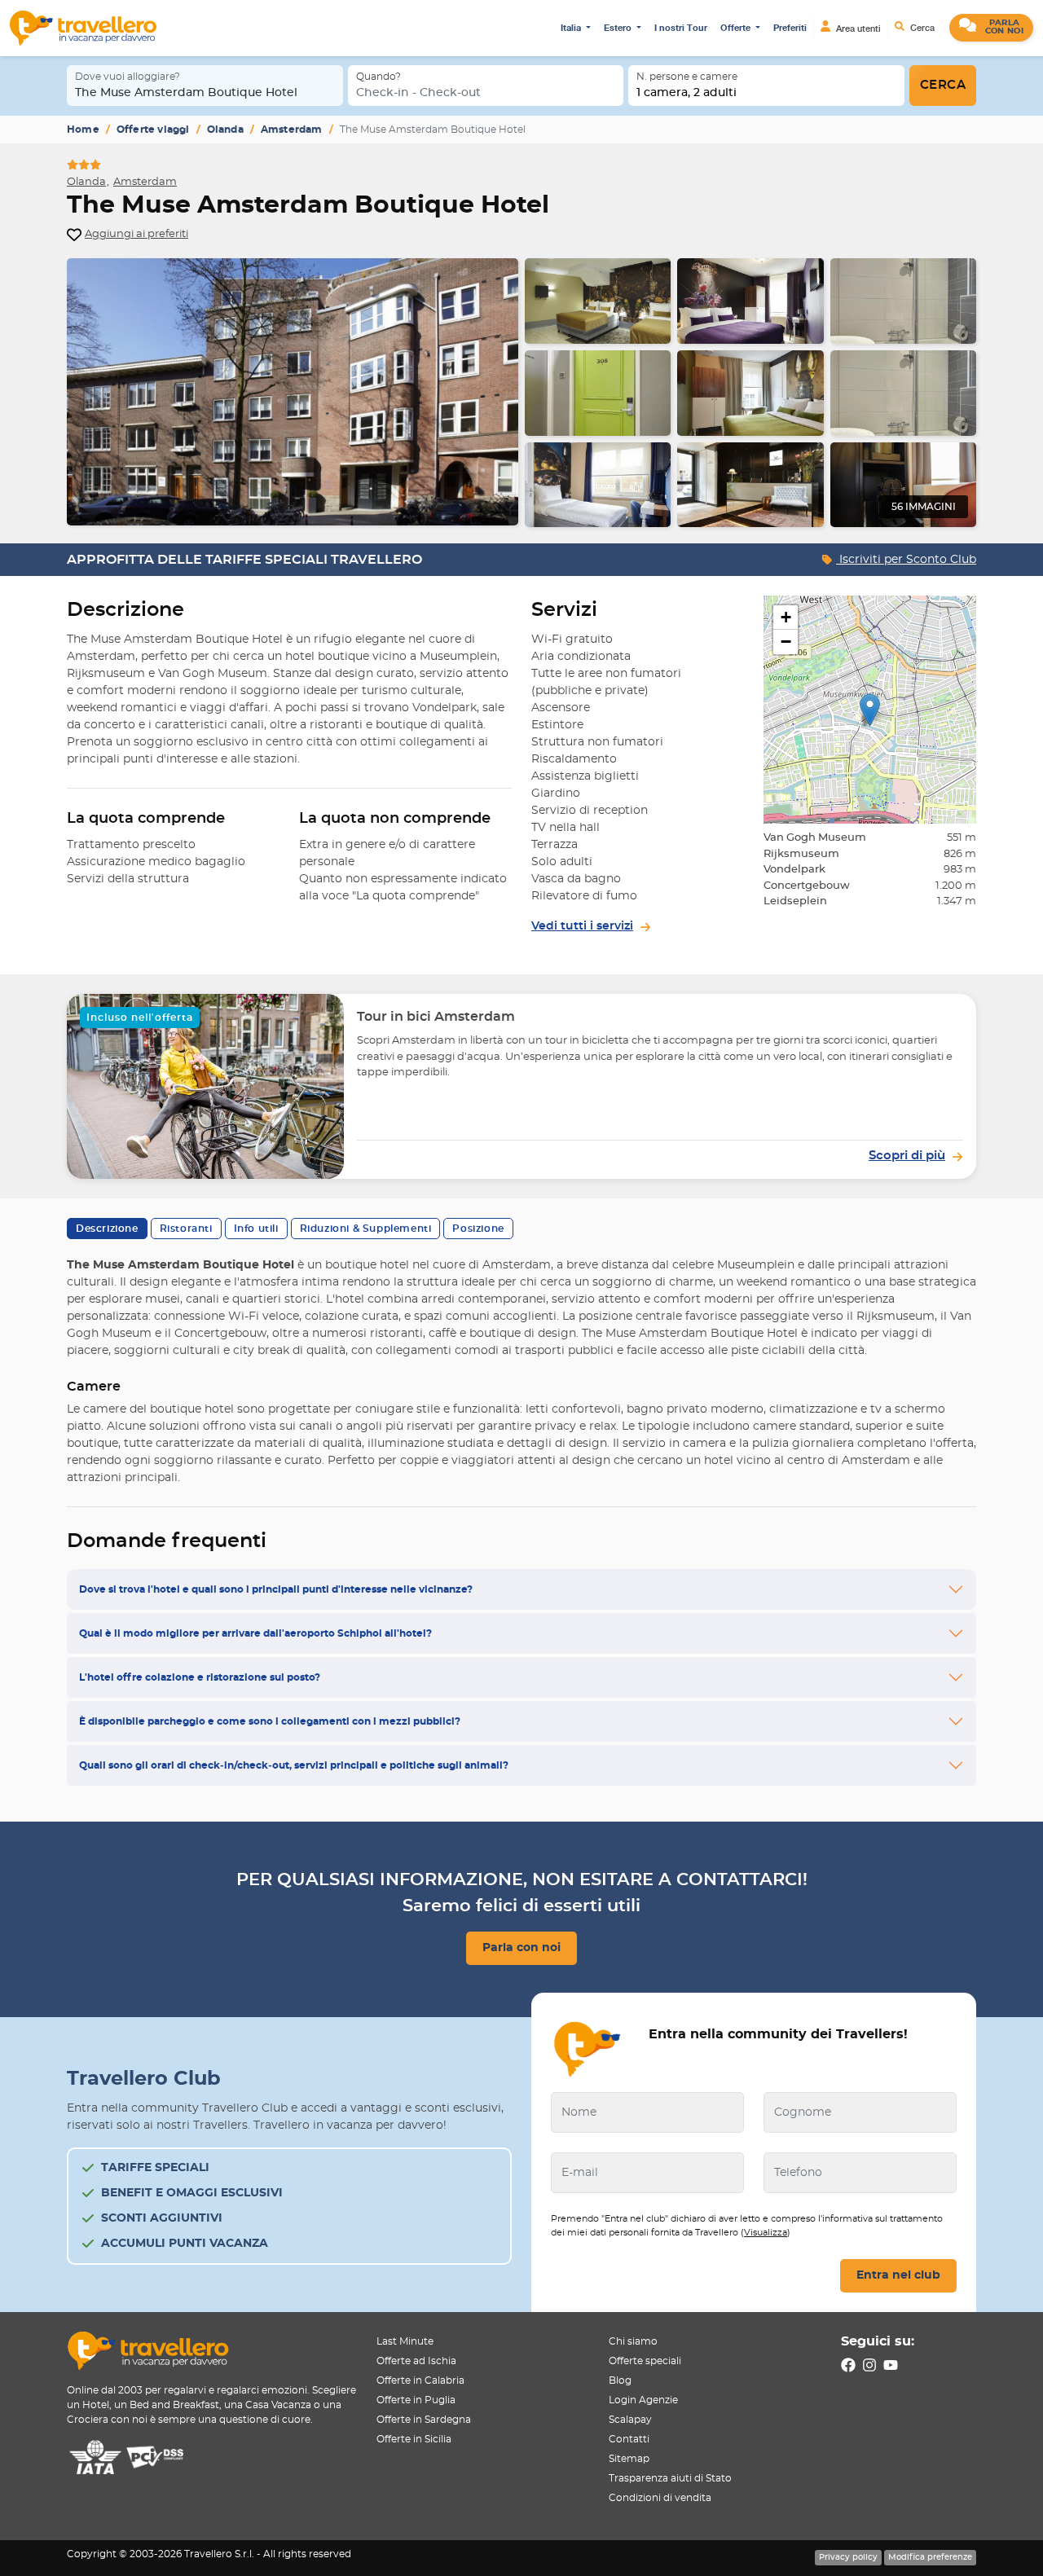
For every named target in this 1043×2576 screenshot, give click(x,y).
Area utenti (857, 29)
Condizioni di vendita (660, 2498)
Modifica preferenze (930, 2557)
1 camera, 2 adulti (687, 93)
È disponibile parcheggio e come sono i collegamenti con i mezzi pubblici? (270, 1721)
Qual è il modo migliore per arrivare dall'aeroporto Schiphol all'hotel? (255, 1633)
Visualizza (766, 2233)
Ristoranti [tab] (186, 1229)
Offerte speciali (645, 2361)
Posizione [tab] (478, 1229)
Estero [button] (619, 28)
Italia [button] (572, 28)
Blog (620, 2380)
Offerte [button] (737, 28)
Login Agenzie (643, 2400)
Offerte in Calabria (420, 2380)
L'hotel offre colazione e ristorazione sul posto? (200, 1677)
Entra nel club (898, 2275)
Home (83, 130)
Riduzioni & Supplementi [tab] (366, 1229)
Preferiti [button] (790, 28)
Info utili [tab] (256, 1229)
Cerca (921, 28)
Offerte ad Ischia (416, 2361)
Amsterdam (292, 130)
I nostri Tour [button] (681, 28)
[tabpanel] (521, 393)
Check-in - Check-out (418, 93)
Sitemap (629, 2459)
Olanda (225, 130)
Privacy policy (848, 2557)
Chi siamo (633, 2341)
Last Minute (405, 2341)
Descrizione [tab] (107, 1229)
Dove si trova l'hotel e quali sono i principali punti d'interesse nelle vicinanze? (276, 1589)
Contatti (629, 2439)
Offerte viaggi (153, 130)
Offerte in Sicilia (414, 2439)
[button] (991, 28)
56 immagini (924, 507)
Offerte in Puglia (416, 2400)
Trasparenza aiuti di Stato (670, 2478)
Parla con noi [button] (521, 1948)
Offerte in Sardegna (424, 2420)
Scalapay (630, 2420)
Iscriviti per (906, 560)
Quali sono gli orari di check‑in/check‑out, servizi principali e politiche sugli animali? (294, 1765)
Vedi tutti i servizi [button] (582, 926)
